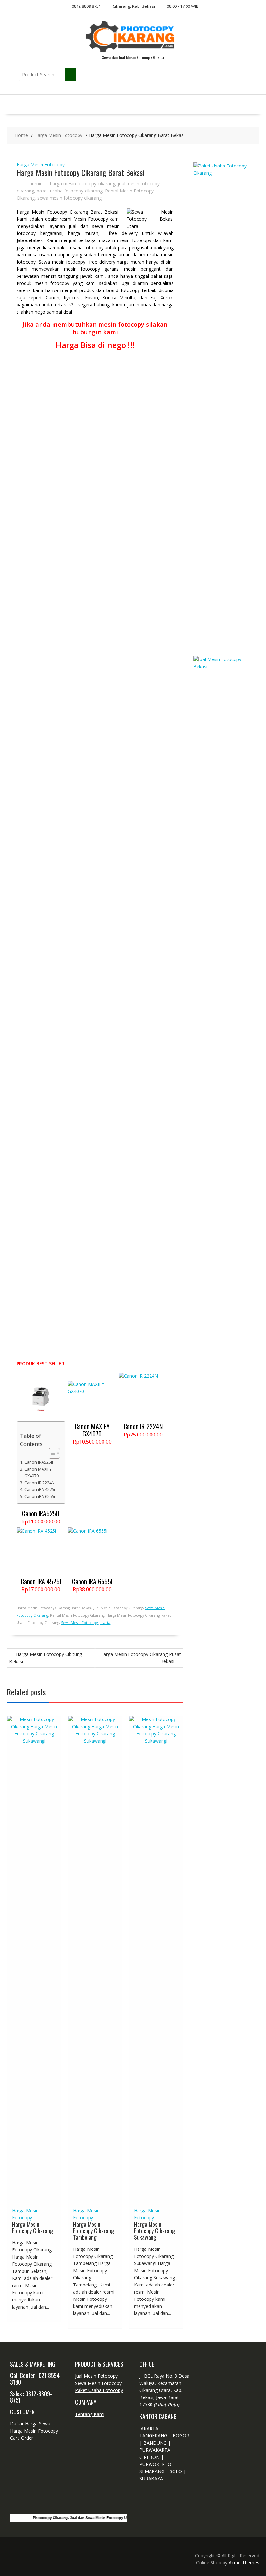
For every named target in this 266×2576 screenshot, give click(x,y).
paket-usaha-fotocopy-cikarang (70, 191)
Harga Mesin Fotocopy (41, 164)
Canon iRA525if (39, 1462)
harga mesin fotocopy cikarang (83, 184)
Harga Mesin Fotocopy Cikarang (32, 2227)
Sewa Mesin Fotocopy (98, 2383)
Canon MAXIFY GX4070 (38, 1472)
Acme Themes (244, 2563)
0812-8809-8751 (31, 2397)
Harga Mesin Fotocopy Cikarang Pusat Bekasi (141, 1658)
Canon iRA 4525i (40, 1490)
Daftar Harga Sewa (30, 2424)
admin (36, 184)
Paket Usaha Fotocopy (99, 2390)
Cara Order (22, 2438)
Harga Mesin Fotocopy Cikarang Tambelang (93, 2231)
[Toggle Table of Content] (51, 1453)
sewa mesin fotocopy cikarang (69, 198)
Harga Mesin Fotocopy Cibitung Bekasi (46, 1658)
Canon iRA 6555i (40, 1496)
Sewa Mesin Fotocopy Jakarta (86, 1623)
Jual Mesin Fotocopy (96, 2376)
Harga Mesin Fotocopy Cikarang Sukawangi (154, 2231)
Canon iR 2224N (39, 1483)
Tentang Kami (90, 2414)
